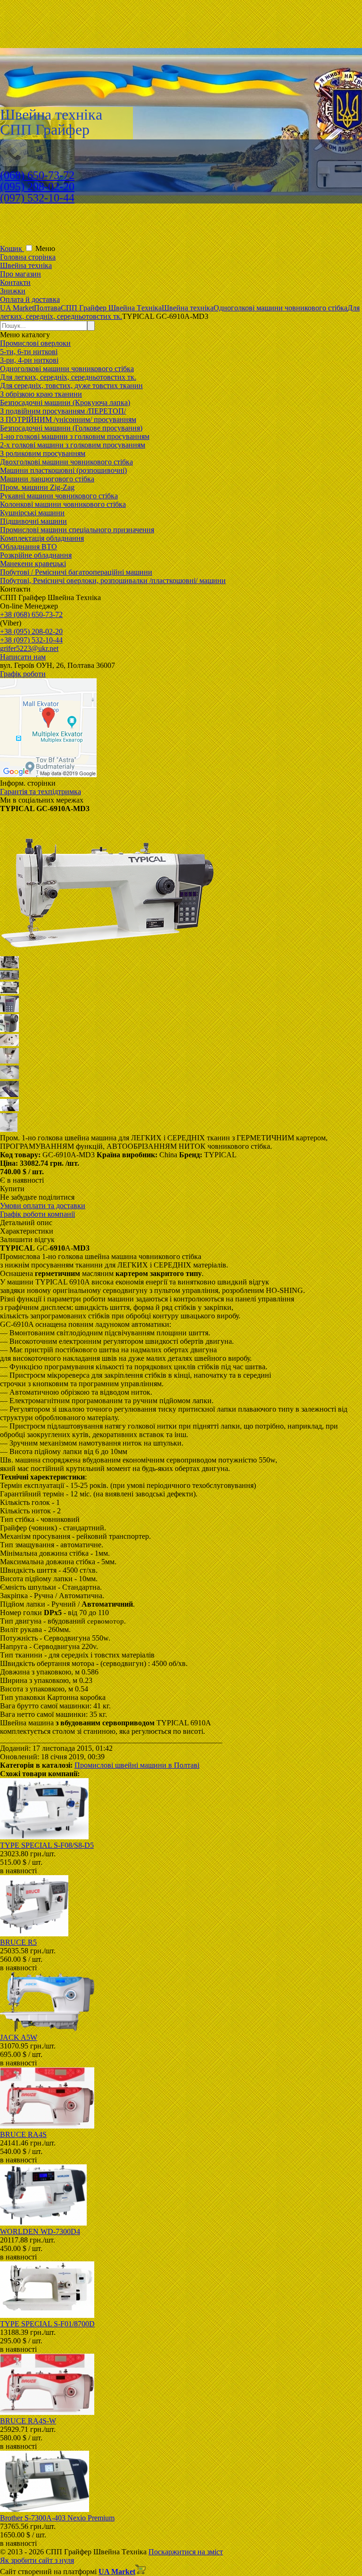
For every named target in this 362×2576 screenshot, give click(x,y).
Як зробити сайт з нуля (37, 2560)
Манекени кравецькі (33, 564)
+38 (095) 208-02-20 (31, 631)
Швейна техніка (26, 265)
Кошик (12, 248)
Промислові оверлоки (35, 343)
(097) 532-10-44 (37, 198)
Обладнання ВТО (29, 547)
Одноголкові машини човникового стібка (67, 369)
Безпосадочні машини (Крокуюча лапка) (65, 402)
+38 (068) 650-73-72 (31, 614)
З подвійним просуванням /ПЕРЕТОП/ (63, 411)
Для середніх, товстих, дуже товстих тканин (71, 386)
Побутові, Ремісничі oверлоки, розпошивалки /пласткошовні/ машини (113, 581)
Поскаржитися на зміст (186, 2552)
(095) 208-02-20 (37, 187)
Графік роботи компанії (37, 1214)
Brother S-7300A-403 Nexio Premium (57, 2518)
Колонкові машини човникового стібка (63, 504)
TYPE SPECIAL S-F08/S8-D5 (47, 1845)
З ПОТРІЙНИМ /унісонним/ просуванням (68, 419)
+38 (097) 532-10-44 (31, 640)
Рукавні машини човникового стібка (59, 496)
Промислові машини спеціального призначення (77, 530)
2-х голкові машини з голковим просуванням (73, 445)
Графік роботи (23, 674)
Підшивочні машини (33, 521)
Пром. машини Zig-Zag (37, 487)
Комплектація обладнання (42, 538)
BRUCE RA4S (23, 2134)
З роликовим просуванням (43, 453)
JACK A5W (19, 2037)
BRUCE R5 (18, 1942)
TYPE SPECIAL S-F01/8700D (47, 2324)
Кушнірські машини (32, 513)
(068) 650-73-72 (37, 175)
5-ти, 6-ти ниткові (29, 352)
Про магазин (21, 274)
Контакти (15, 282)
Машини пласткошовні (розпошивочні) (63, 470)
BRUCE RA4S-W (28, 2421)
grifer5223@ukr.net (29, 648)
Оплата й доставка (30, 299)
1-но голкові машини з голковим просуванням (75, 436)
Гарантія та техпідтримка (41, 792)
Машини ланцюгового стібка (47, 479)
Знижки (13, 291)
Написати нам (23, 657)
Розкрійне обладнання (36, 555)
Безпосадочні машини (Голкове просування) (71, 428)
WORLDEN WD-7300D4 (40, 2231)
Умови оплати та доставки (43, 1206)
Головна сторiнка (28, 257)
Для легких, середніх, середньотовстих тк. (68, 377)
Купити (12, 1189)
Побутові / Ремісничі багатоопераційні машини (76, 572)
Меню (45, 248)
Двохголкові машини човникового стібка (66, 462)
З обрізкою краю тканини (41, 394)
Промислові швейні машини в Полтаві (137, 1765)
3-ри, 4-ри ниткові (29, 360)
